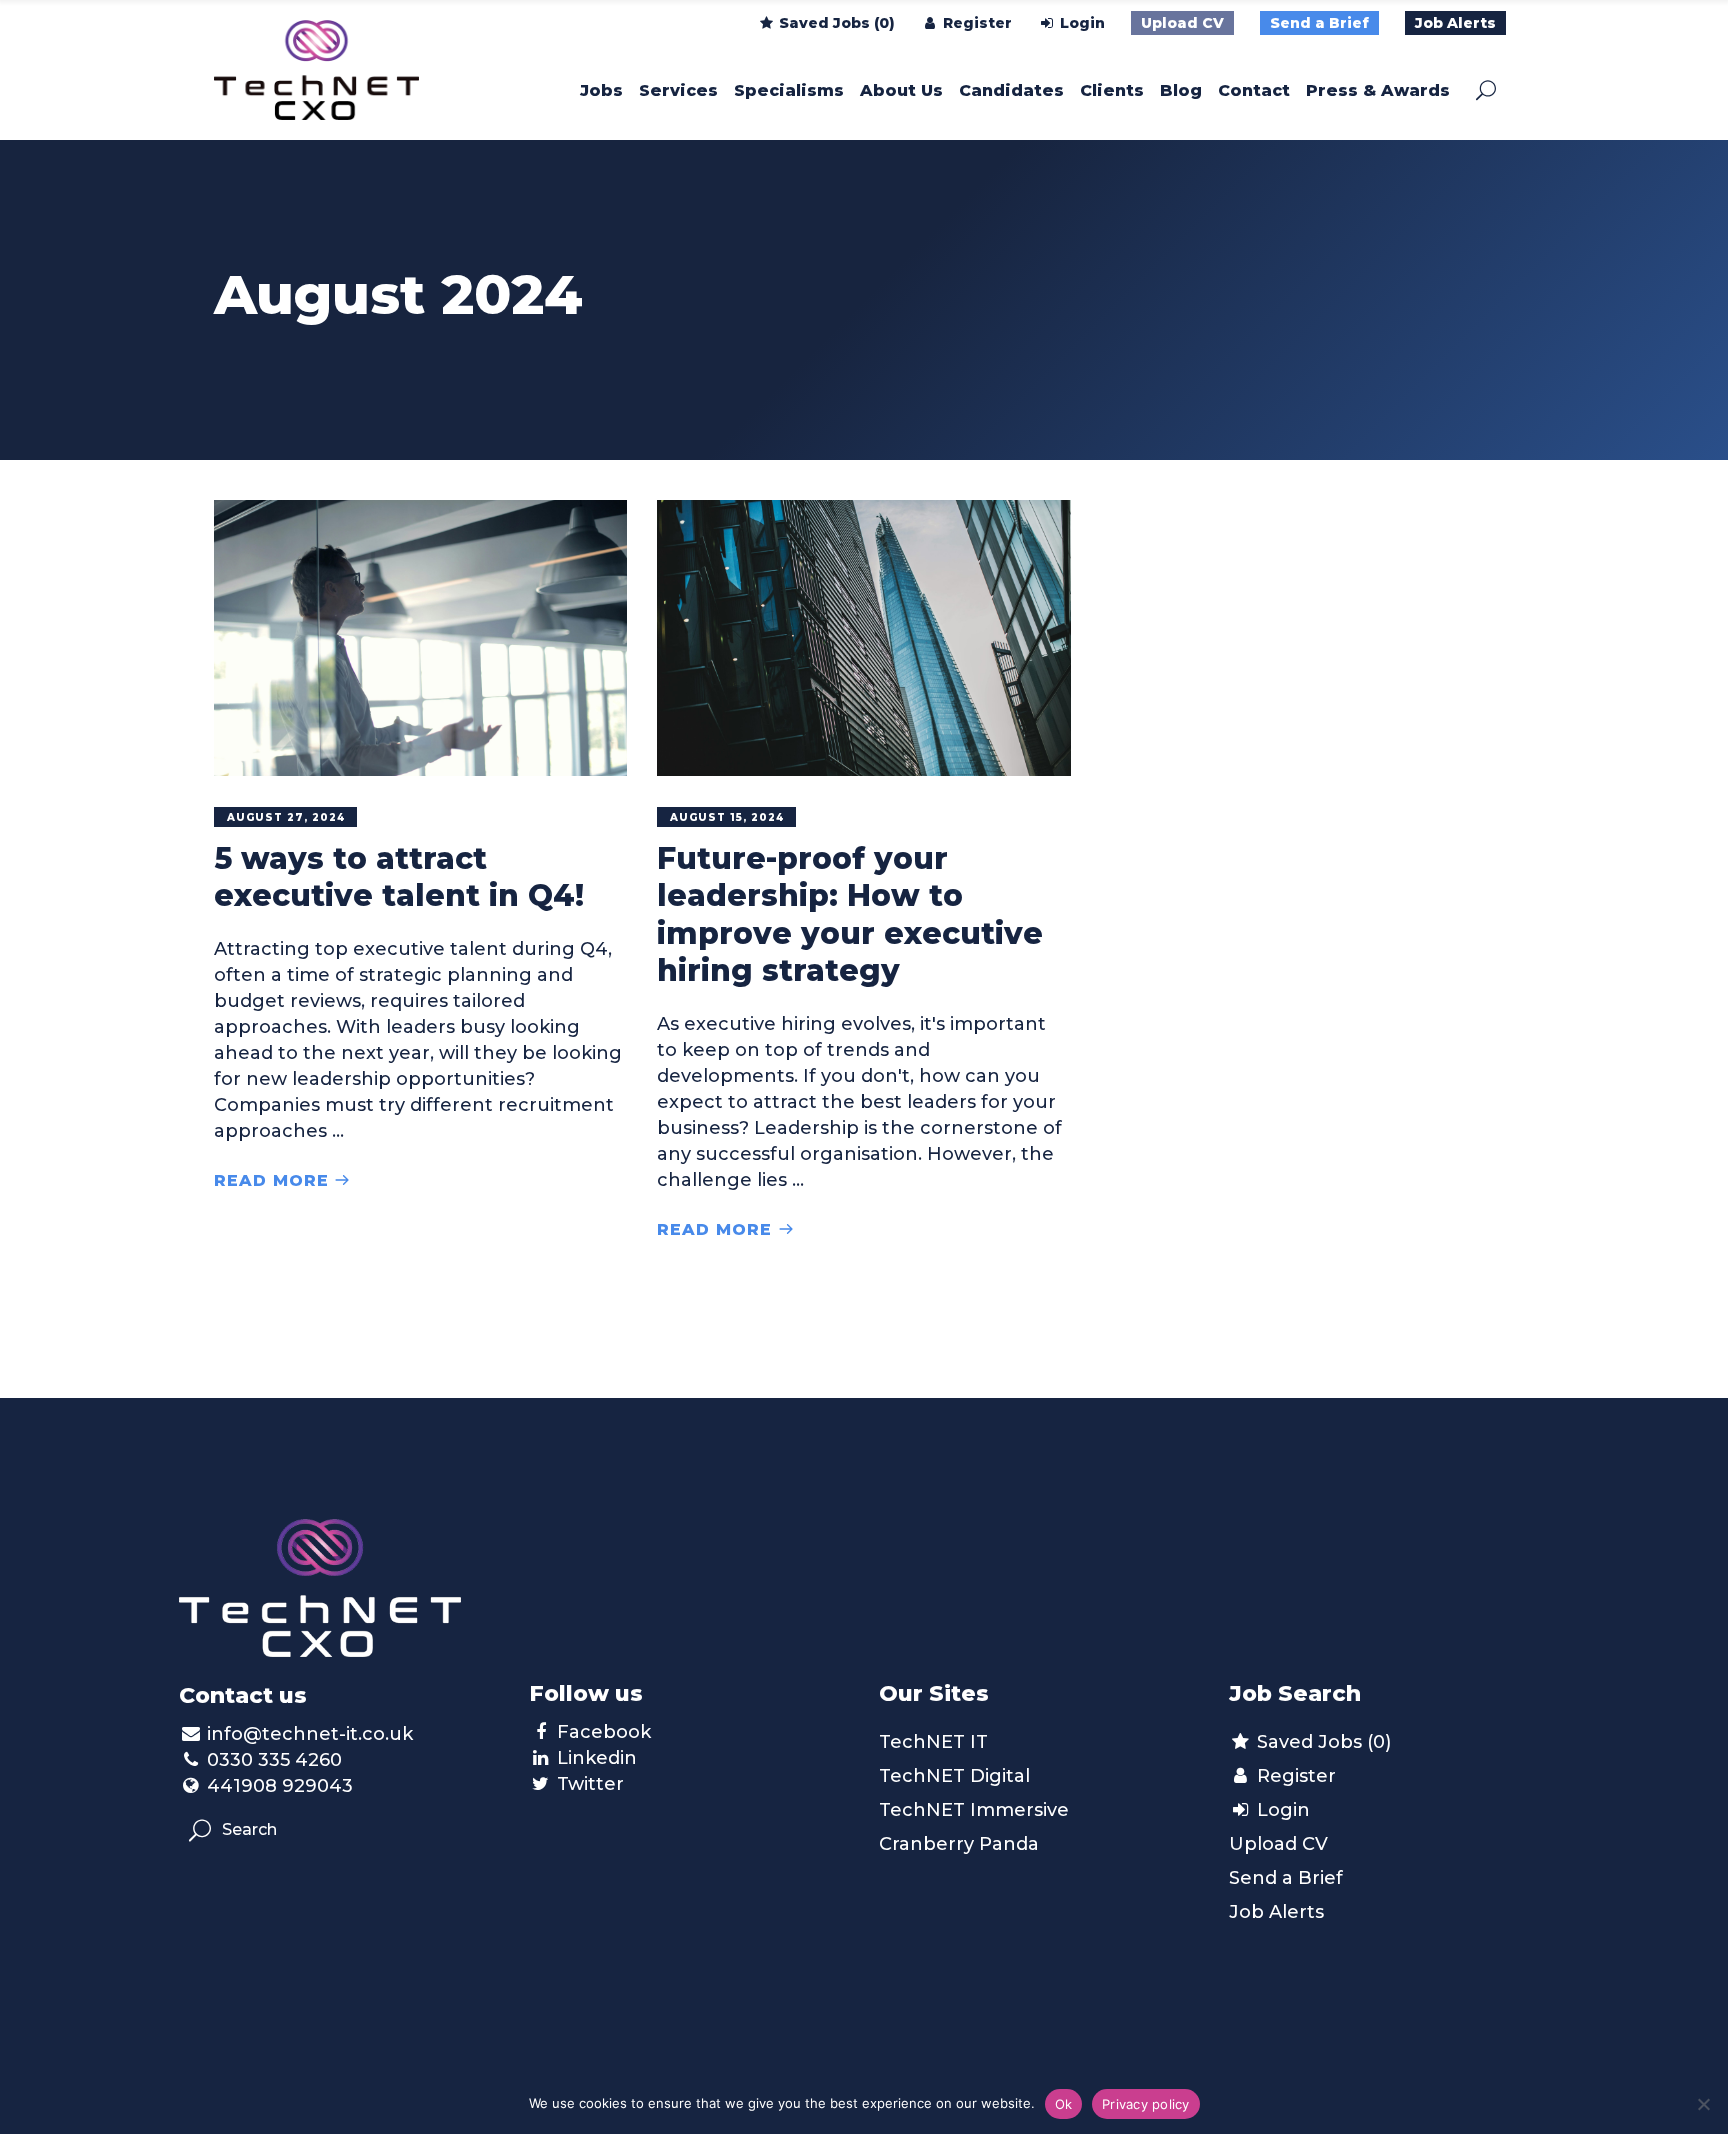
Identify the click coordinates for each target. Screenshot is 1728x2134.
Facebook (604, 1732)
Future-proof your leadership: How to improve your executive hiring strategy (850, 915)
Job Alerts (1455, 23)
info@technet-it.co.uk (310, 1734)
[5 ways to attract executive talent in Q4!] (420, 638)
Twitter (590, 1784)
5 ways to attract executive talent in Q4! (399, 877)
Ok (1064, 2104)
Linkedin (597, 1758)
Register (975, 23)
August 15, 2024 (727, 817)
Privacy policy (1146, 2104)
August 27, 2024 (286, 817)
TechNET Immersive (974, 1810)
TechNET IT (933, 1742)
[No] (1703, 2104)
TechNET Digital (954, 1776)
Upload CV (1182, 23)
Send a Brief (1319, 23)
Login (1080, 23)
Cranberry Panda (959, 1844)
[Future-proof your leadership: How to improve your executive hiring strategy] (863, 638)
